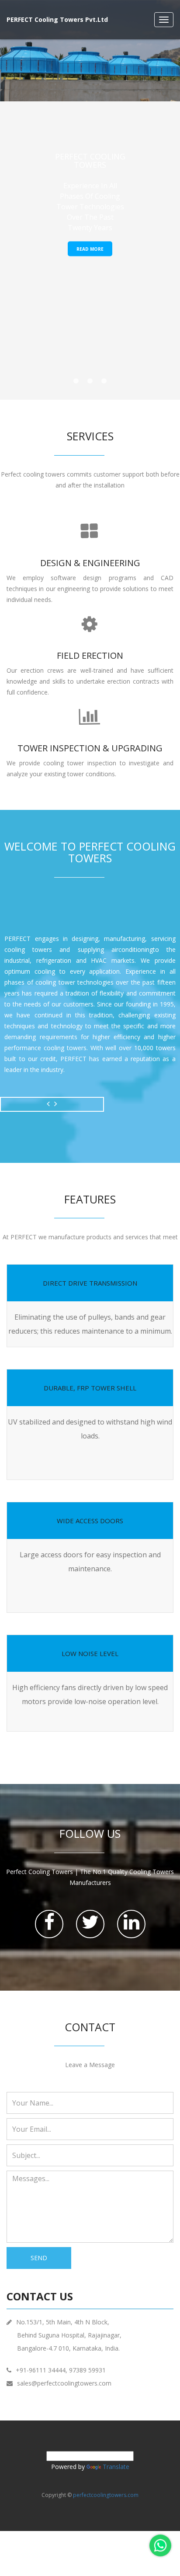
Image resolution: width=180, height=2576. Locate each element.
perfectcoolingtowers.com (106, 2495)
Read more (90, 249)
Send (39, 2258)
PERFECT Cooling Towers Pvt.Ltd (57, 19)
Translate (116, 2467)
